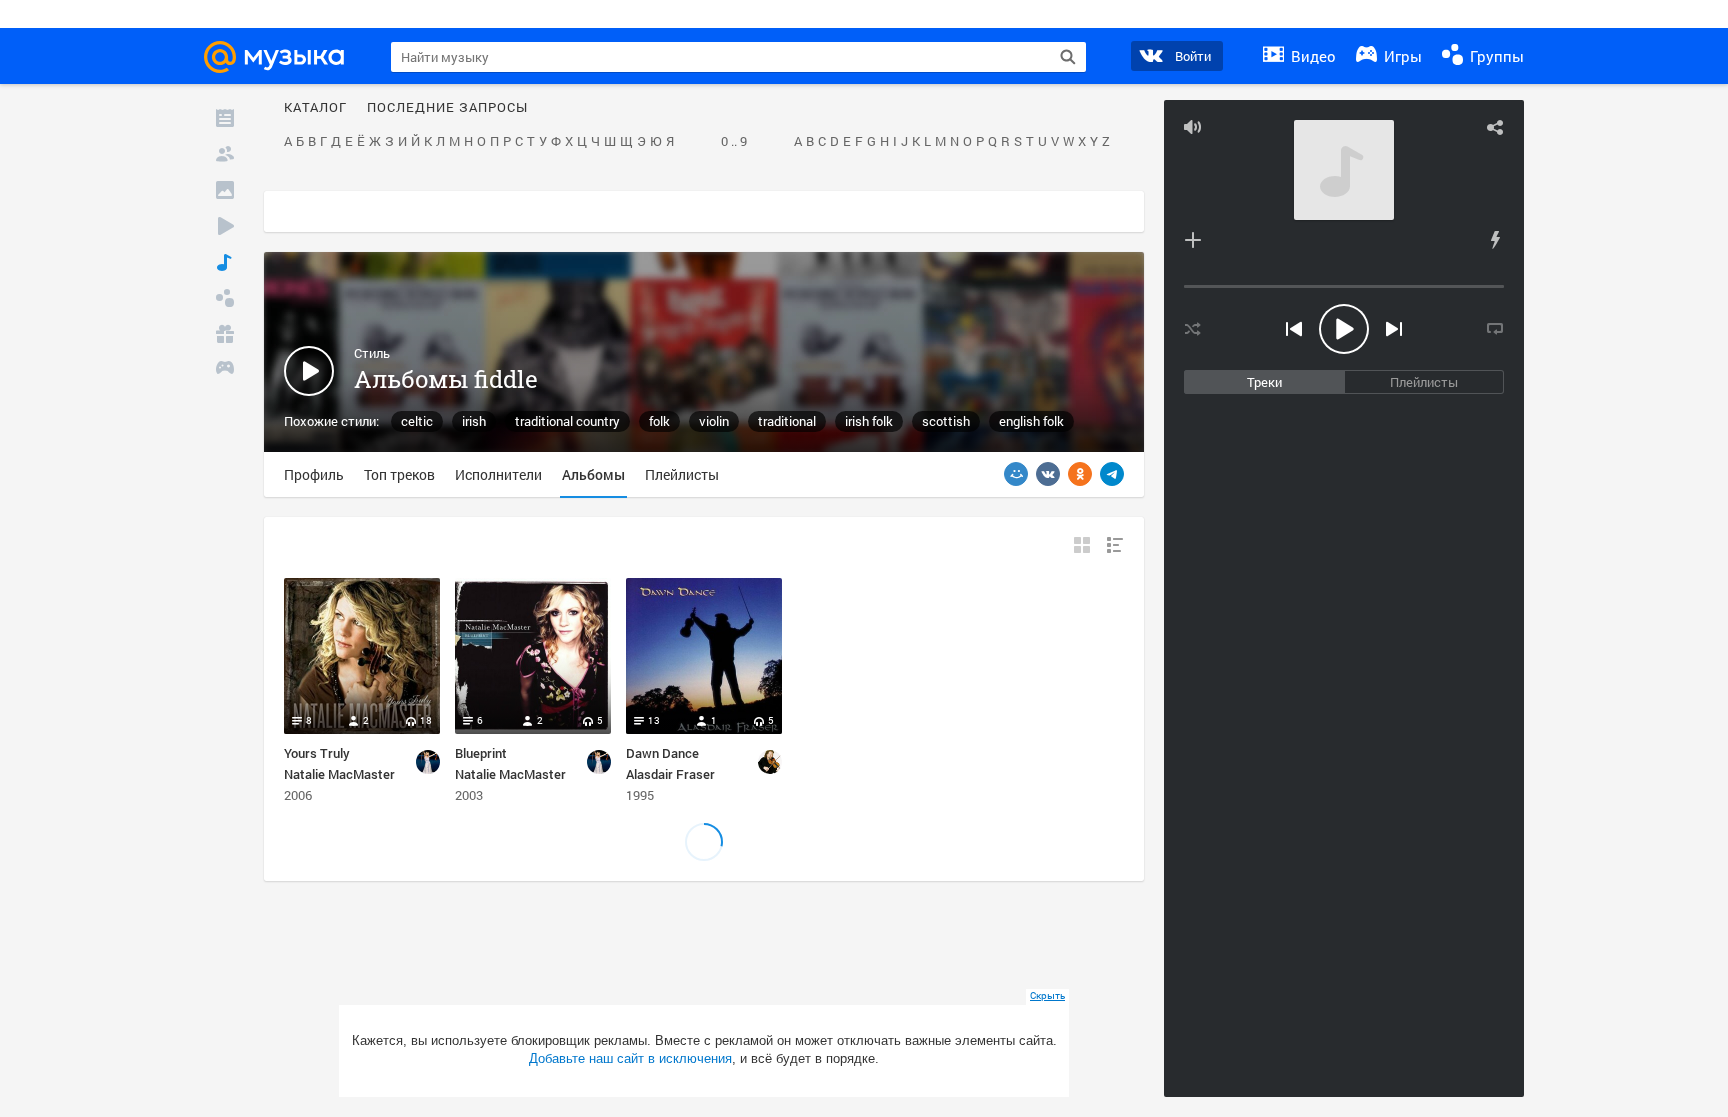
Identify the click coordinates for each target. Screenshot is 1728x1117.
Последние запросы (447, 108)
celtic (417, 421)
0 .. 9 (734, 142)
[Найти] (1068, 57)
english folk (1031, 421)
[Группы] (225, 298)
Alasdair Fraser (670, 774)
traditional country (567, 421)
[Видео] (225, 226)
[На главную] (283, 57)
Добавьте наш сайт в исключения (630, 1058)
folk (659, 421)
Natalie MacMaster (339, 774)
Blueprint (481, 753)
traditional (787, 421)
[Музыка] (225, 262)
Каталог (315, 108)
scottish (946, 421)
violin (714, 421)
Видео (1311, 56)
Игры (1401, 56)
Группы (1495, 56)
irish (474, 421)
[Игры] (225, 370)
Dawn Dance (662, 753)
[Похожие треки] (1495, 240)
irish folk (869, 421)
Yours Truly (317, 753)
